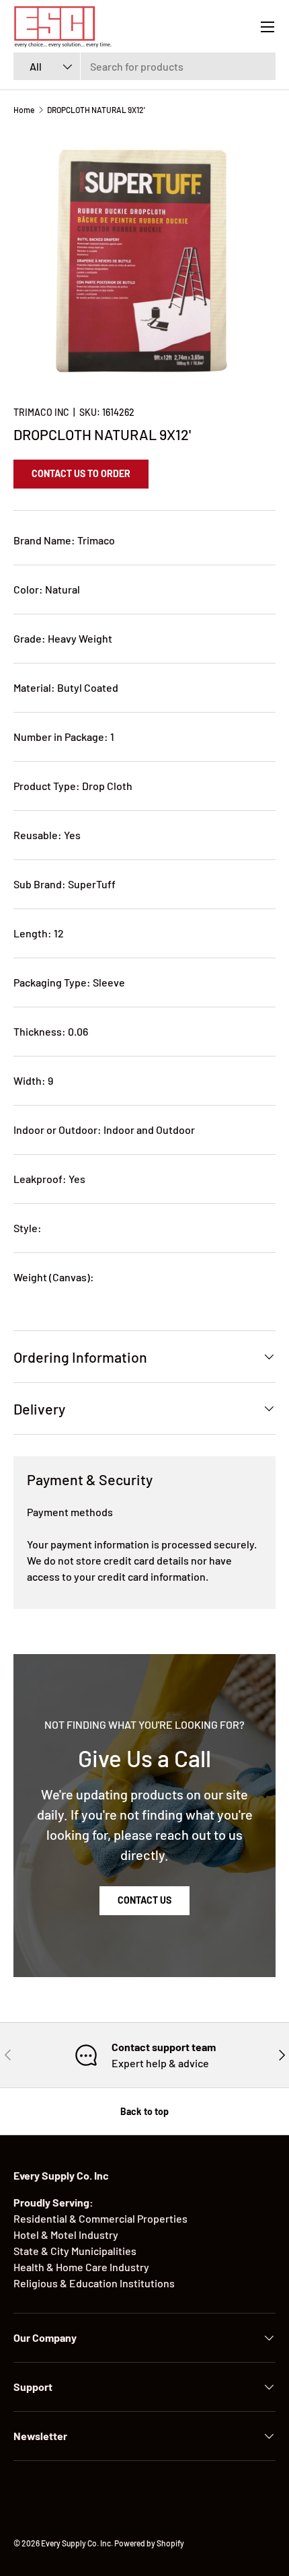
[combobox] (144, 66)
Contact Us (144, 1900)
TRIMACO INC (41, 412)
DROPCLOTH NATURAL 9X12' (96, 110)
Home (24, 110)
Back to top (144, 2111)
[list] (144, 260)
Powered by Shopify (149, 2543)
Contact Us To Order (81, 473)
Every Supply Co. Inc (76, 2543)
